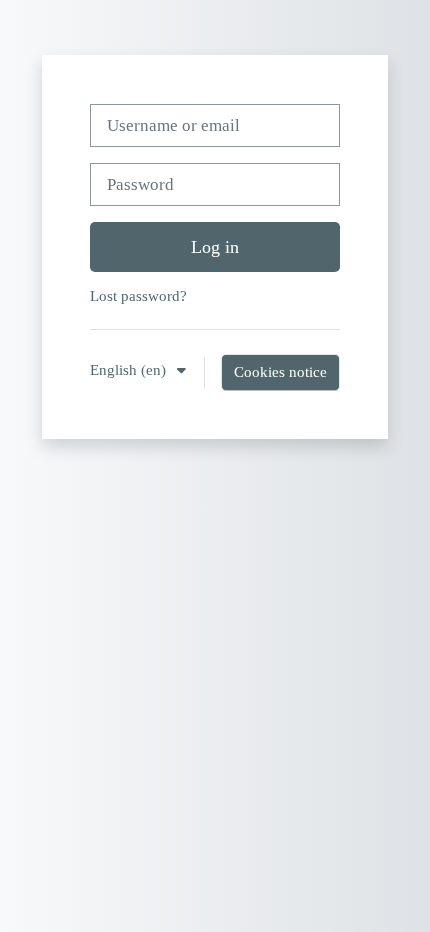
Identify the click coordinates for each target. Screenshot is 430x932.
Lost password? (138, 296)
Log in (215, 247)
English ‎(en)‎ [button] (130, 370)
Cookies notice (280, 372)
